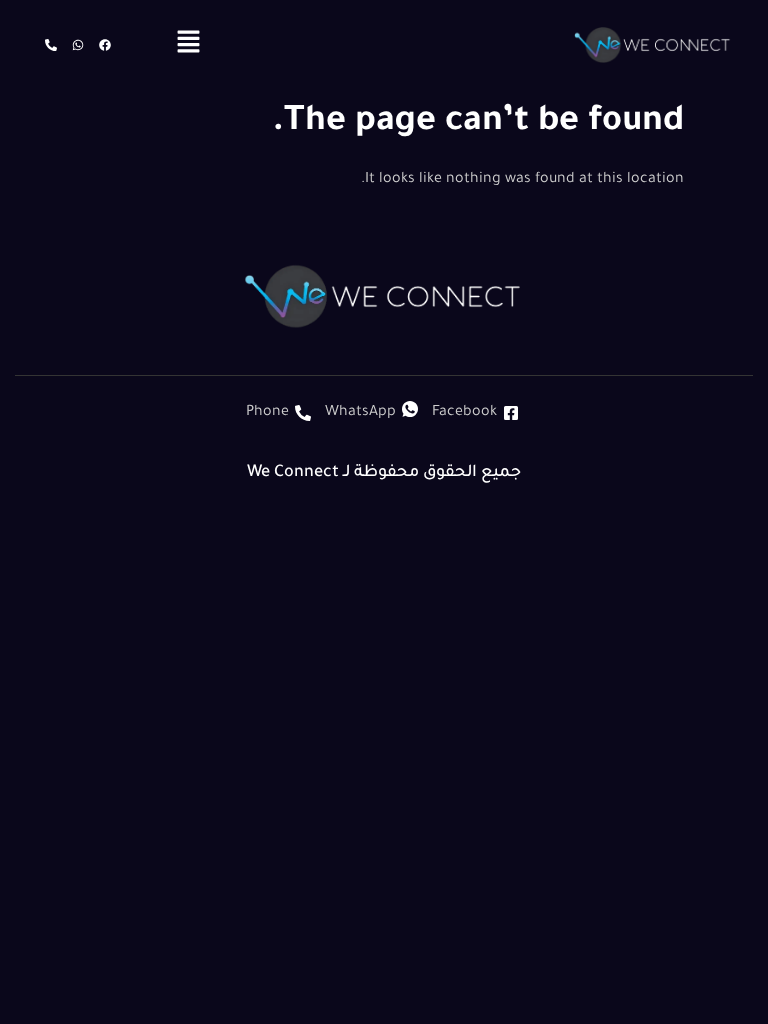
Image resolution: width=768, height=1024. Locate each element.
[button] (189, 45)
